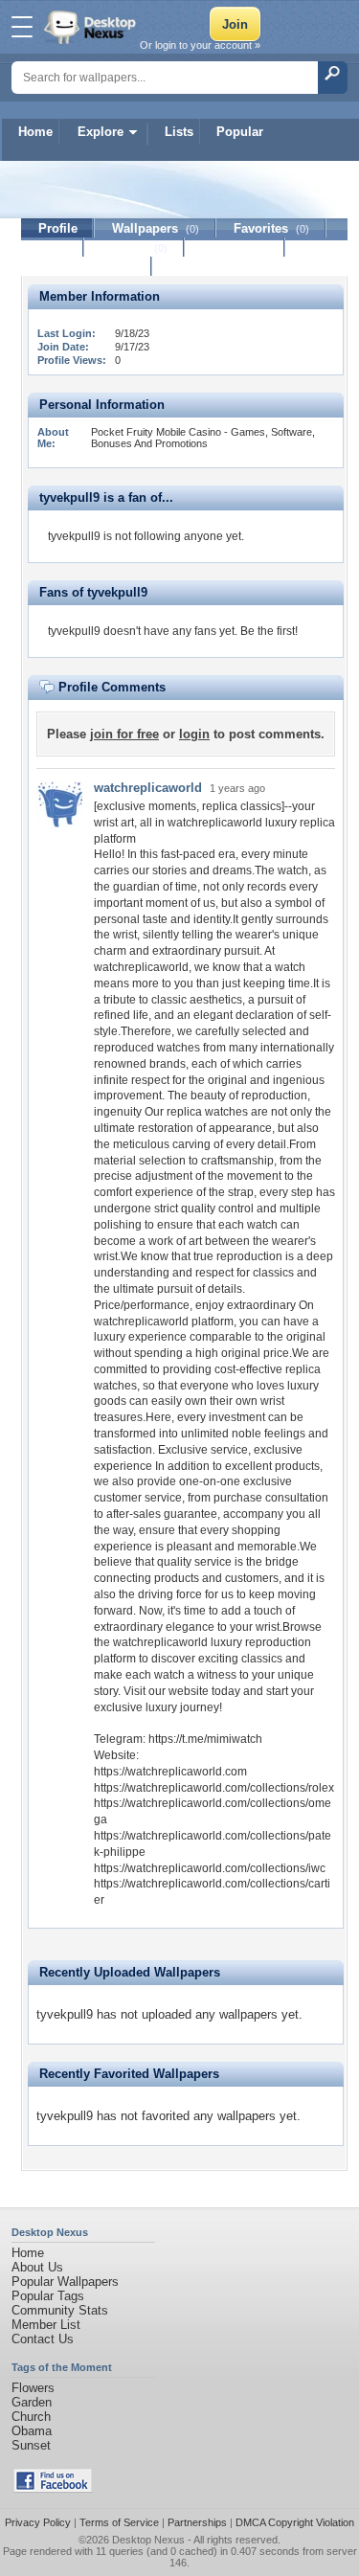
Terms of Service (119, 2522)
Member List (46, 2325)
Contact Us (43, 2339)
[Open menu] (22, 27)
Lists (179, 132)
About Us (37, 2267)
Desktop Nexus (148, 2540)
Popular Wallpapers (65, 2282)
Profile (58, 228)
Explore (101, 132)
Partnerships (197, 2522)
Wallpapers (156, 228)
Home (35, 132)
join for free (124, 734)
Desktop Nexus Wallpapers (92, 27)
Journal (135, 248)
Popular (240, 132)
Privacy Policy (38, 2522)
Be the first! (269, 631)
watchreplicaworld (148, 788)
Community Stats (60, 2310)
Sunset (31, 2445)
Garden (32, 2402)
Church (31, 2417)
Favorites (271, 228)
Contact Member (87, 267)
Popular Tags (48, 2296)
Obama (32, 2431)
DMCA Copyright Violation (295, 2522)
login (194, 734)
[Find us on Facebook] (53, 2488)
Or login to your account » (200, 45)
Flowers (33, 2388)
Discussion (235, 248)
